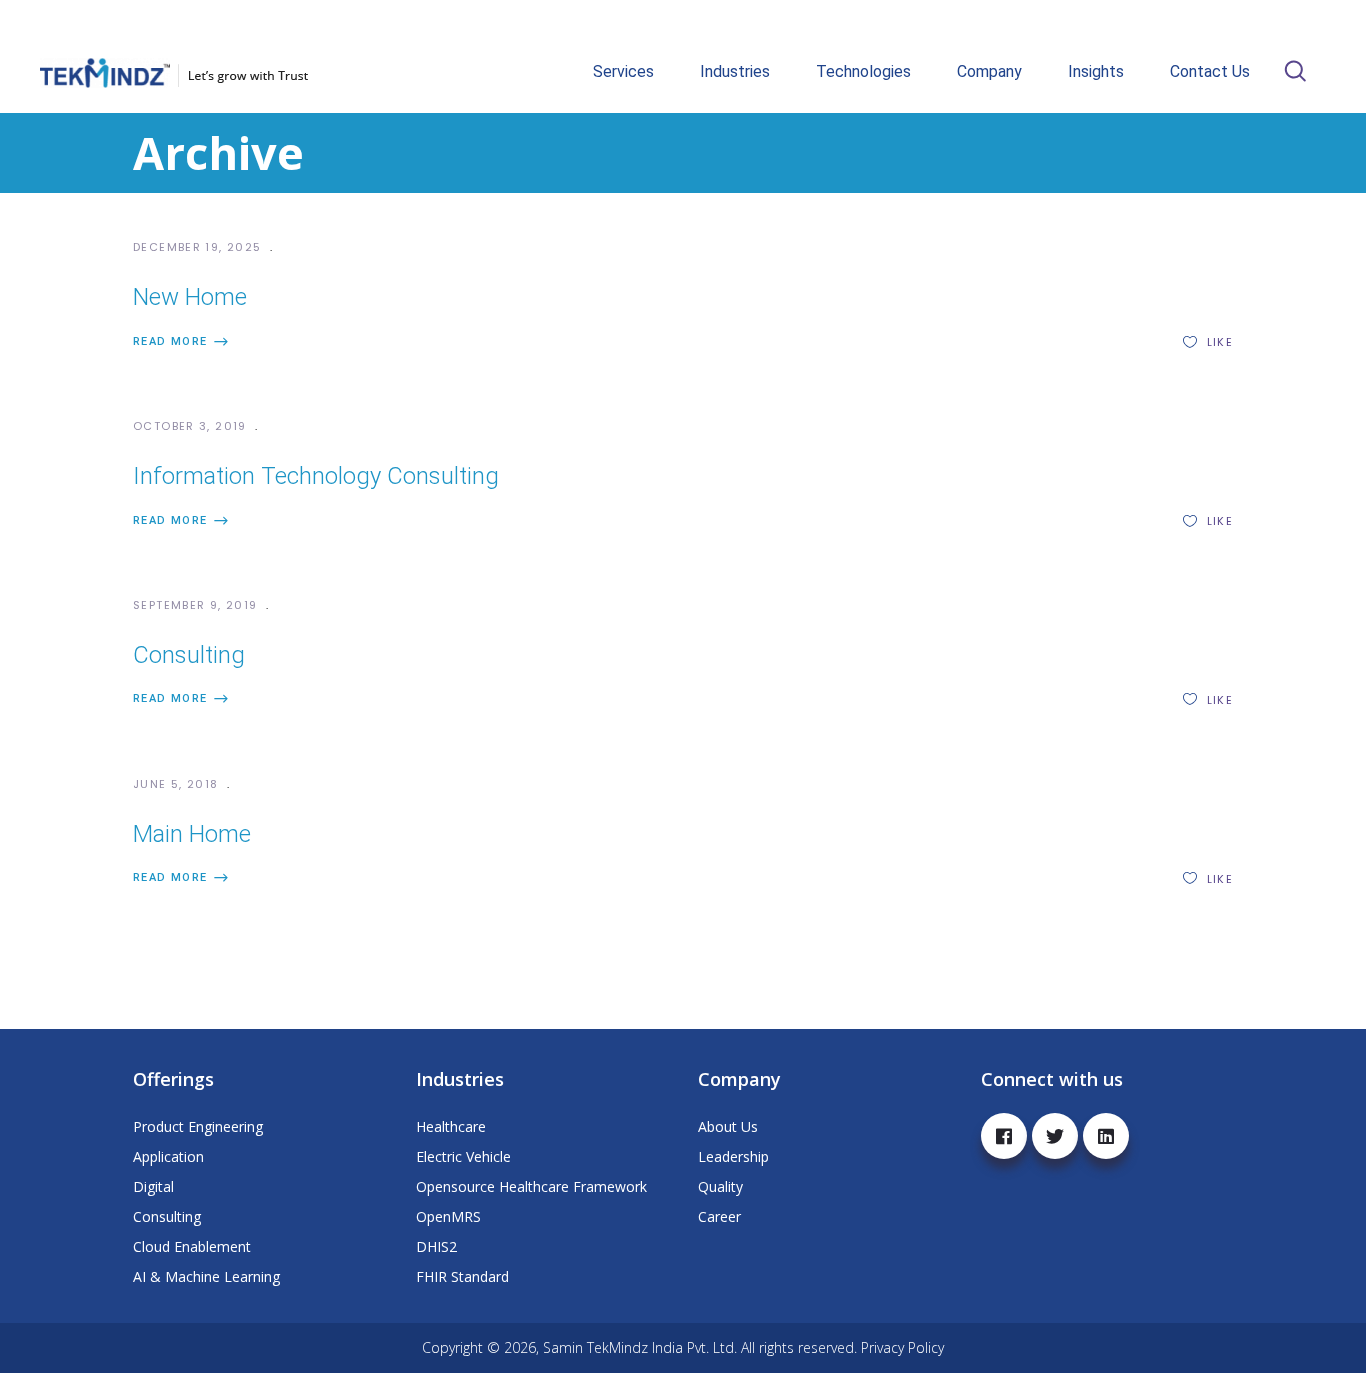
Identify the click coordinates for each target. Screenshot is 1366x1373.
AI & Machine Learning (206, 1276)
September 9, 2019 (197, 605)
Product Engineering (198, 1126)
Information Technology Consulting (316, 476)
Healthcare (451, 1126)
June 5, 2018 (178, 784)
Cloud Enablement (192, 1246)
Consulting (189, 655)
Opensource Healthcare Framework (531, 1186)
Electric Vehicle (463, 1156)
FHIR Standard (462, 1276)
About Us (728, 1126)
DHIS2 (436, 1246)
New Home (190, 297)
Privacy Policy (902, 1347)
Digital (153, 1186)
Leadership (733, 1156)
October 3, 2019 (192, 426)
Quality (720, 1186)
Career (719, 1216)
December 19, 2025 (199, 247)
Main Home (192, 834)
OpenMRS (448, 1216)
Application (168, 1156)
